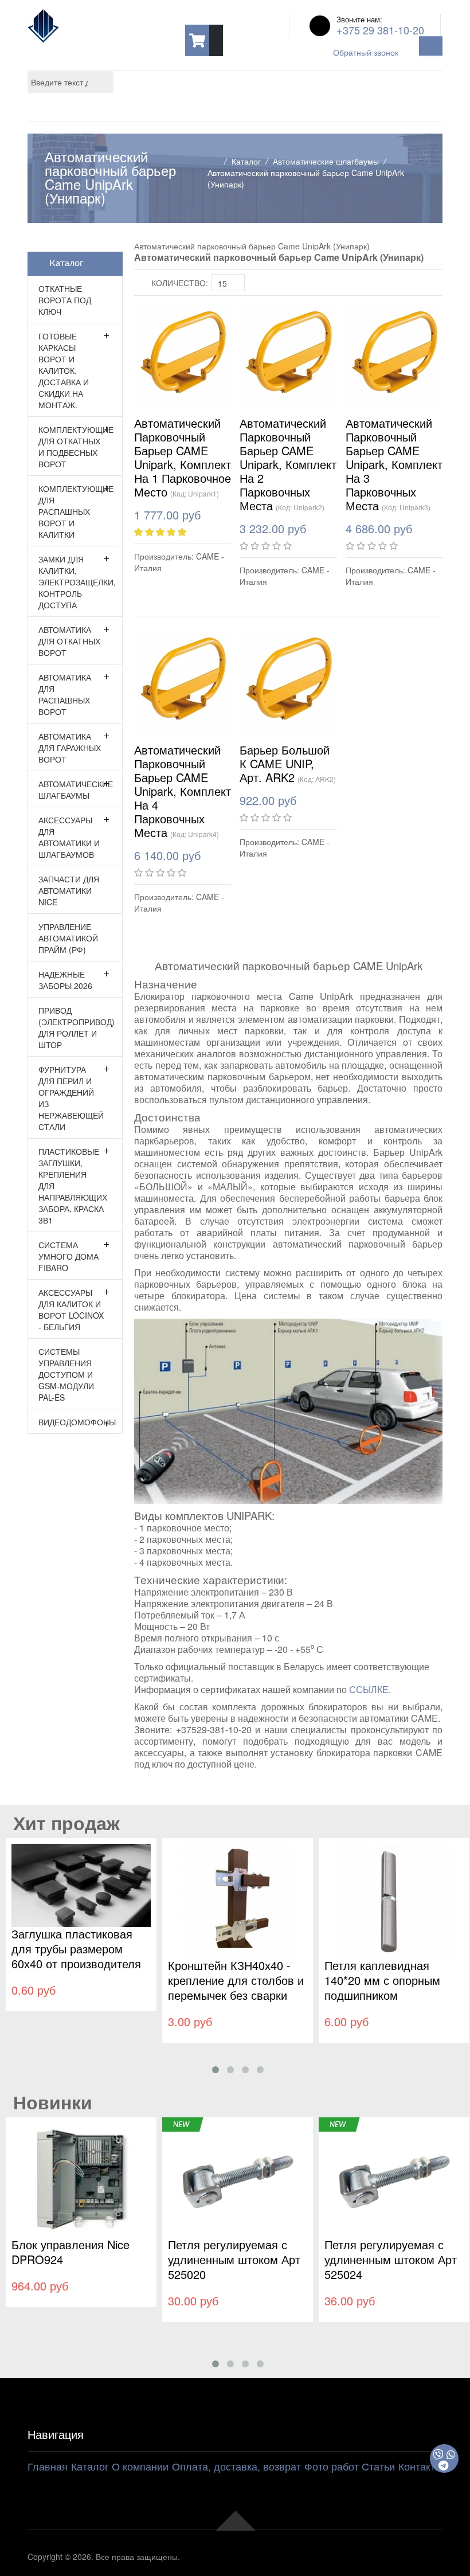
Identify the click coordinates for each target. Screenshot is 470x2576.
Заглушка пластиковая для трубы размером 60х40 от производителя (76, 1948)
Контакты (420, 2466)
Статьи (378, 2466)
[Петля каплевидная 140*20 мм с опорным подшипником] (394, 1900)
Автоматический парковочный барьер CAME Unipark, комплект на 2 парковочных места (288, 464)
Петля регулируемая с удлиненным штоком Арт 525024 (391, 2259)
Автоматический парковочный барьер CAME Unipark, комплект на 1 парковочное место (183, 457)
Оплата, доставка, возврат (236, 2466)
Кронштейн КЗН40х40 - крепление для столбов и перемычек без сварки (236, 1980)
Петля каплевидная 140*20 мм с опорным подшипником (382, 1980)
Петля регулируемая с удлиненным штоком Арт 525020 (234, 2259)
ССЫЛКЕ (369, 1689)
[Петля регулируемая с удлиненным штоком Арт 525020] (238, 2179)
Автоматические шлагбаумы (326, 161)
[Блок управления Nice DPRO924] (81, 2179)
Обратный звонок (366, 52)
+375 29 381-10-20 (380, 30)
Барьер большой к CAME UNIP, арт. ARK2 (285, 763)
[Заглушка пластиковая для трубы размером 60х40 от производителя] (81, 1884)
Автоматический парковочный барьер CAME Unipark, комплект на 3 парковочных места (394, 464)
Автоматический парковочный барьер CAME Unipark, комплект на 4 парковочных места (183, 791)
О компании (140, 2466)
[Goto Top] (235, 2519)
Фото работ (332, 2466)
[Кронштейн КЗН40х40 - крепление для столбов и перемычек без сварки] (238, 1900)
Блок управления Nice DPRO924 (70, 2252)
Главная (48, 2466)
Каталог (246, 161)
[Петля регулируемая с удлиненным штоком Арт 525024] (394, 2179)
